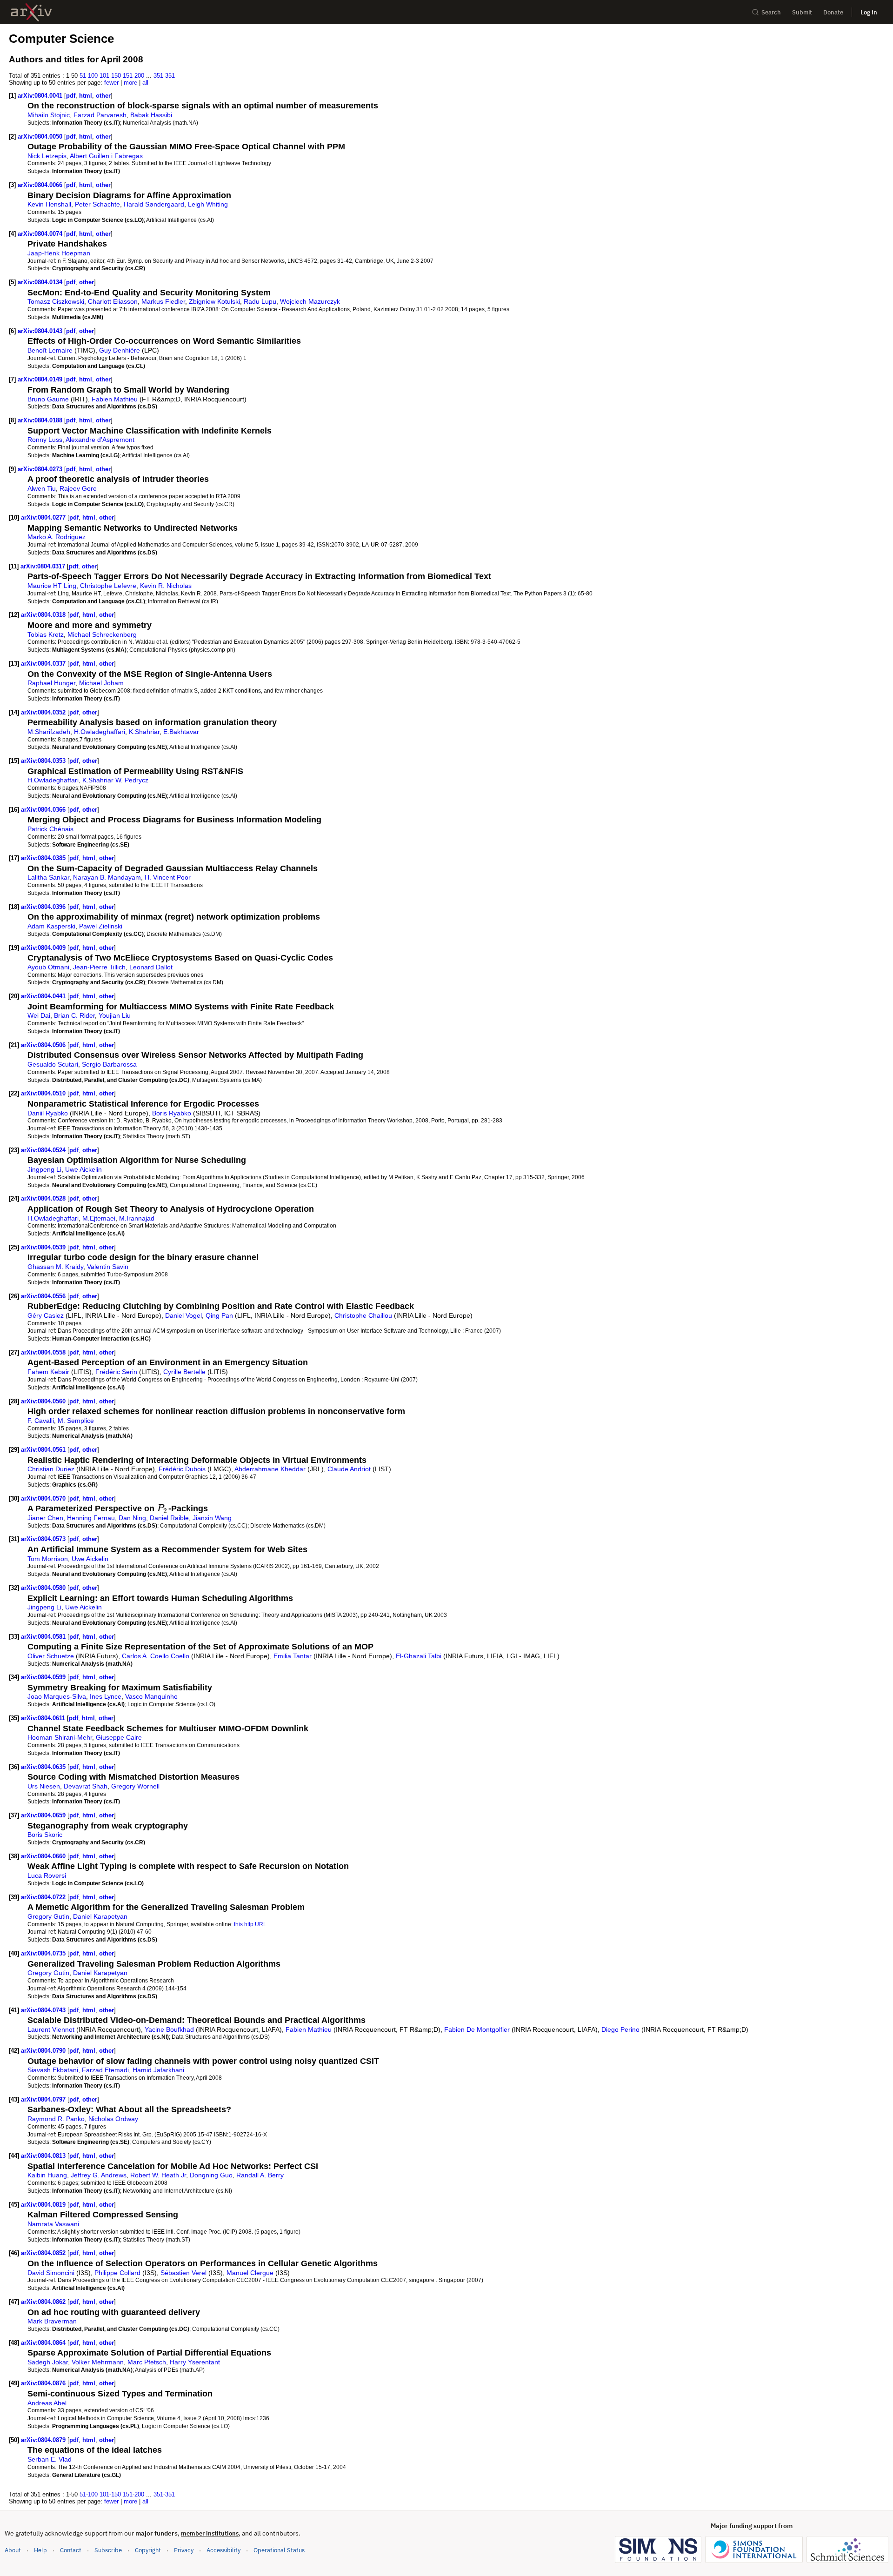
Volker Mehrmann (98, 2362)
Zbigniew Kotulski (214, 301)
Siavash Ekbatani (53, 2070)
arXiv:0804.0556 (44, 1296)
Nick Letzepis (47, 156)
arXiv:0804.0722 (44, 1897)
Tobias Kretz (46, 634)
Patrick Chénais (50, 829)
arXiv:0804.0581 (44, 1637)
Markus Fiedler (163, 301)
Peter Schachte (97, 204)
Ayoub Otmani (48, 967)
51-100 (89, 76)
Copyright (148, 2550)
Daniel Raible (169, 1518)
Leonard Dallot (151, 967)
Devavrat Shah (86, 1786)
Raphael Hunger (51, 683)
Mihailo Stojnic (49, 115)
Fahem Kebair (48, 1372)
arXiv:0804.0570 (44, 1498)
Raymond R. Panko (56, 2119)
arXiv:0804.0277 (44, 517)
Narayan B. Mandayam (107, 877)
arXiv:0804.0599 (44, 1677)
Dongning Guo (211, 2175)
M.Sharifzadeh (49, 732)
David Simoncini (51, 2273)
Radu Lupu (260, 301)
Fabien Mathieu (115, 399)
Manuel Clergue (250, 2273)
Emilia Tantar (293, 1656)
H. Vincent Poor (168, 877)
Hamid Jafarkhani (158, 2070)
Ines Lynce (106, 1696)
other (103, 96)
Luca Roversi (47, 1875)
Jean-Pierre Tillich (99, 967)
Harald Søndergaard (154, 204)
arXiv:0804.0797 (44, 2099)
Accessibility (223, 2550)
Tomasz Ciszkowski (56, 301)
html (86, 96)
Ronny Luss (45, 440)
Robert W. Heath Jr (158, 2175)
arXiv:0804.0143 (41, 331)
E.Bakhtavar (181, 732)
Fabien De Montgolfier (477, 2029)
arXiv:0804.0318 (44, 615)
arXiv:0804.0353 (44, 761)
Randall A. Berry (260, 2175)
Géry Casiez (46, 1315)
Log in (869, 12)
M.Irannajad (137, 1218)
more (130, 83)
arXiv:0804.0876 (44, 2383)
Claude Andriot (349, 1469)
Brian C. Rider (74, 1015)
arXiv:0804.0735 (44, 1953)
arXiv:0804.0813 (44, 2156)
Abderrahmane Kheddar (270, 1469)
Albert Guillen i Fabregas (106, 156)
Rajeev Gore (78, 488)
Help (40, 2550)
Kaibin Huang (47, 2175)
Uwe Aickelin (83, 1169)
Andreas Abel (47, 2403)
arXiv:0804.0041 (41, 96)
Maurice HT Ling (52, 586)
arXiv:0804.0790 (44, 2051)
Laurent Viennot (51, 2029)
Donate (833, 12)
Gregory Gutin (48, 1916)
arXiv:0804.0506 (44, 1045)
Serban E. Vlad (50, 2459)
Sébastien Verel (183, 2273)
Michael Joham (101, 683)
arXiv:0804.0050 (41, 137)
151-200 (133, 76)
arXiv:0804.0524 (44, 1150)
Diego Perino (620, 2029)
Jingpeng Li (44, 1169)
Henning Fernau (91, 1518)
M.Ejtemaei (99, 1218)
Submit (802, 12)
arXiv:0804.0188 (41, 420)
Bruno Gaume (48, 399)
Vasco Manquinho (151, 1696)
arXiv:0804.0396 (44, 907)
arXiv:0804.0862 (44, 2302)
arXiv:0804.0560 (44, 1401)
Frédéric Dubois (182, 1469)
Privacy (184, 2550)
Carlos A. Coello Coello (156, 1656)
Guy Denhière (120, 350)
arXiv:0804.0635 (44, 1767)
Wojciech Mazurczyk (310, 301)
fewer (111, 83)
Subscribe (108, 2550)
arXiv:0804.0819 (44, 2205)
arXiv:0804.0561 (44, 1450)
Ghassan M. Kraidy (55, 1267)
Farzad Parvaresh (100, 115)
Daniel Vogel (183, 1315)
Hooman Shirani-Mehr (60, 1737)
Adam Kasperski (51, 926)
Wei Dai (39, 1015)
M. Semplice (76, 1421)
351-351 (164, 76)
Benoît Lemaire (50, 350)
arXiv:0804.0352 (44, 712)
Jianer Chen (45, 1518)
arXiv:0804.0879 (44, 2440)
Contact (71, 2550)
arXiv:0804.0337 (44, 664)
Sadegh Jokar (48, 2362)
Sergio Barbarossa (109, 1064)
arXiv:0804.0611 (44, 1718)
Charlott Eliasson (113, 301)
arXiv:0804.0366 (44, 810)
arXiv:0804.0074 (41, 234)
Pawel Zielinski (101, 926)
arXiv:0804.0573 (44, 1539)
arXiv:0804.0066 (41, 185)
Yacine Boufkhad (169, 2029)
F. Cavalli (41, 1421)
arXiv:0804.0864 (44, 2343)
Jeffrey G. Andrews (99, 2175)
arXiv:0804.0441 (44, 996)
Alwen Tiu (42, 488)
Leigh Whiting (208, 204)
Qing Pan (219, 1315)
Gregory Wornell (135, 1786)
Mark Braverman (52, 2321)
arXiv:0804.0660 (44, 1856)
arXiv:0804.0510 (44, 1093)
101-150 (110, 76)
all (145, 83)
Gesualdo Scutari (53, 1064)
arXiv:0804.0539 (44, 1247)
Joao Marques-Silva (57, 1696)
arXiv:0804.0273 (41, 469)
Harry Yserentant (195, 2362)
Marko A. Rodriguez (57, 537)
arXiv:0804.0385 (44, 858)
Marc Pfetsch (147, 2362)
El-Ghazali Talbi (419, 1656)
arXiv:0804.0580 (44, 1588)
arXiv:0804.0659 (44, 1815)
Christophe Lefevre (108, 586)
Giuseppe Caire (119, 1737)
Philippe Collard (117, 2273)
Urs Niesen (44, 1786)
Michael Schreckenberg (102, 634)
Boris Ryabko (172, 1113)
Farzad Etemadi (105, 2070)
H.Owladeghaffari (100, 732)
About (13, 2550)
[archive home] (31, 12)
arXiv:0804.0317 (44, 566)
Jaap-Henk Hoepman (59, 253)
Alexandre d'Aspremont (100, 440)
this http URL (250, 1924)
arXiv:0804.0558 (44, 1352)
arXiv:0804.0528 (44, 1198)
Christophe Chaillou (363, 1315)
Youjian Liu (115, 1015)
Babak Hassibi (151, 115)
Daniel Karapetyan (100, 1916)
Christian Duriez (51, 1469)
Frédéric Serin (116, 1372)
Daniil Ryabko (48, 1113)
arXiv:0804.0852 (44, 2253)
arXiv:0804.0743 (44, 2010)
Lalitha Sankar (48, 877)
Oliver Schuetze (51, 1656)
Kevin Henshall (49, 204)
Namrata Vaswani (53, 2224)
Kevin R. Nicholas (166, 586)
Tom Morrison (48, 1559)
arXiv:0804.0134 (41, 282)
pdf (71, 96)
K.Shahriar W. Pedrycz (115, 780)
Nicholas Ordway (113, 2119)
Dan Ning (132, 1518)
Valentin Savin (108, 1267)
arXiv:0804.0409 (44, 948)
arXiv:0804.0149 (41, 379)
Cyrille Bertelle (184, 1372)
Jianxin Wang (212, 1518)
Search (771, 12)
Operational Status (279, 2550)
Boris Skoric (45, 1835)
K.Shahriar (144, 732)
